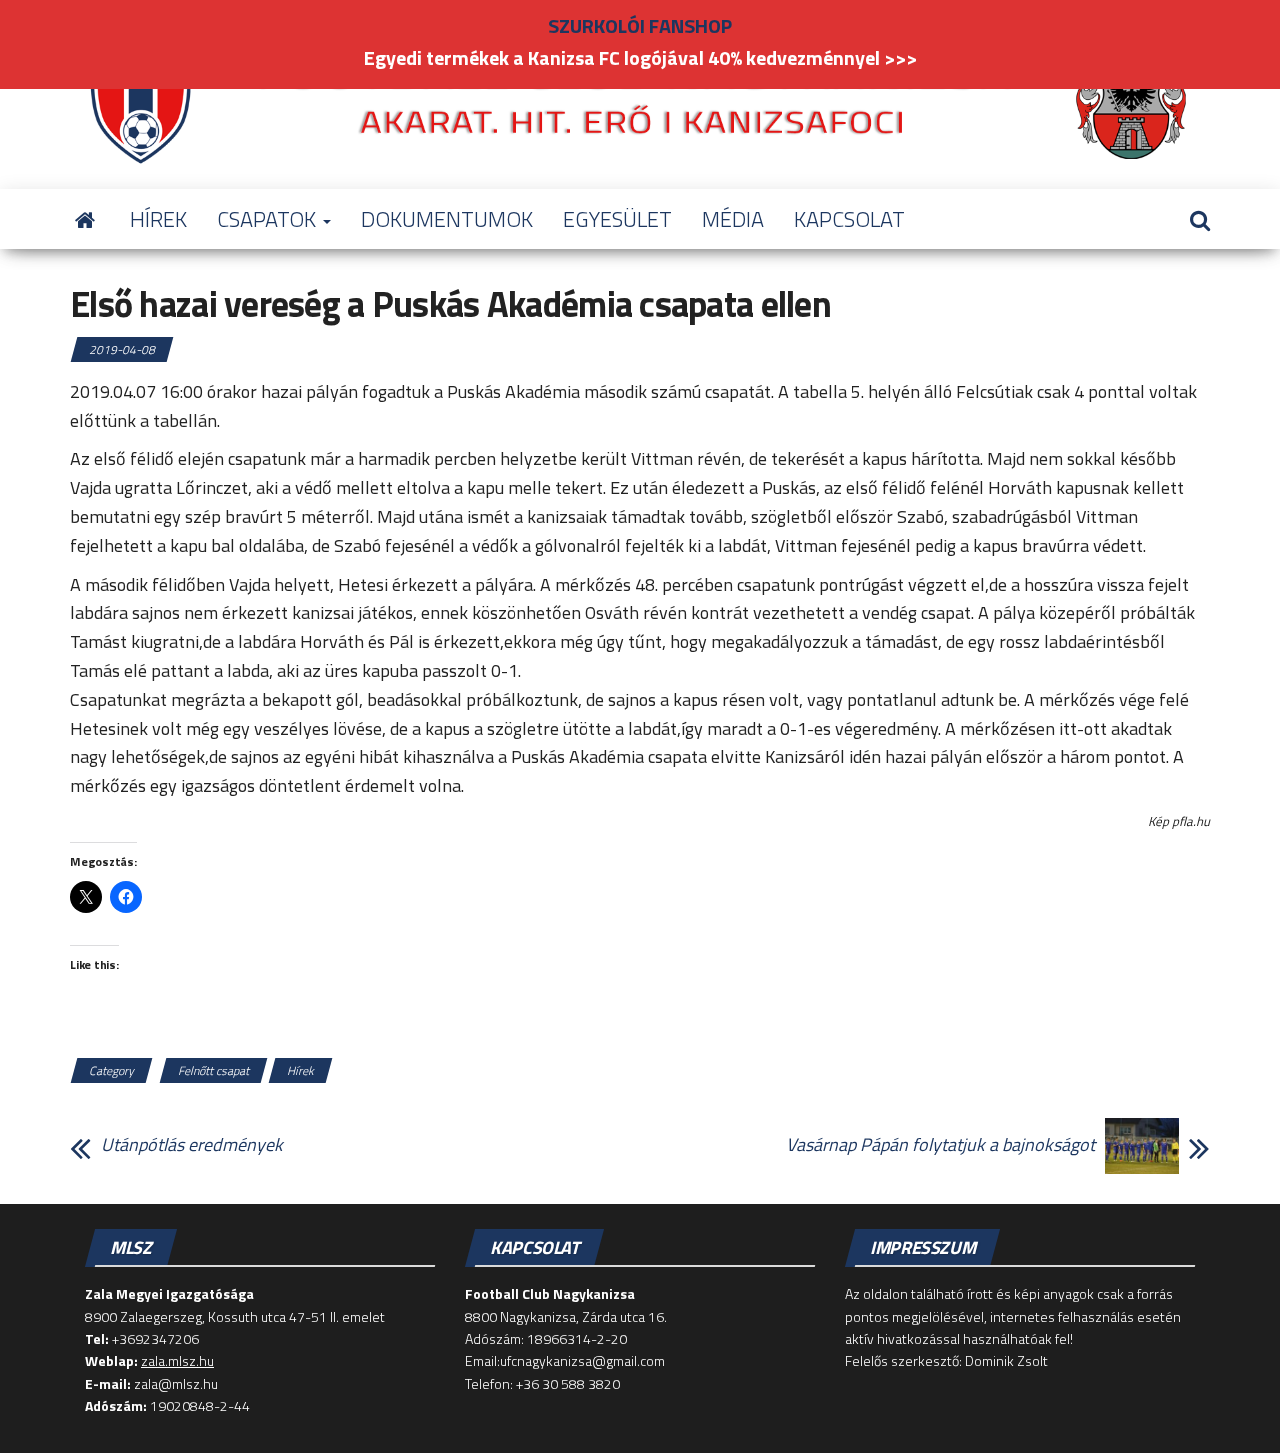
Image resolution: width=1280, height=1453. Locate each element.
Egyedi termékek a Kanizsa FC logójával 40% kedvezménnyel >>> (640, 57)
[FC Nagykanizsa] (85, 219)
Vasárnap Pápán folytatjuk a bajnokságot (940, 1145)
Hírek (300, 1070)
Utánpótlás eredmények (192, 1145)
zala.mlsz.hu (177, 1360)
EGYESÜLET (617, 219)
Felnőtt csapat (213, 1070)
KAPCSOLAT (849, 219)
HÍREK (158, 219)
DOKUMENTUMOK (447, 219)
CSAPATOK (269, 219)
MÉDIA (733, 219)
